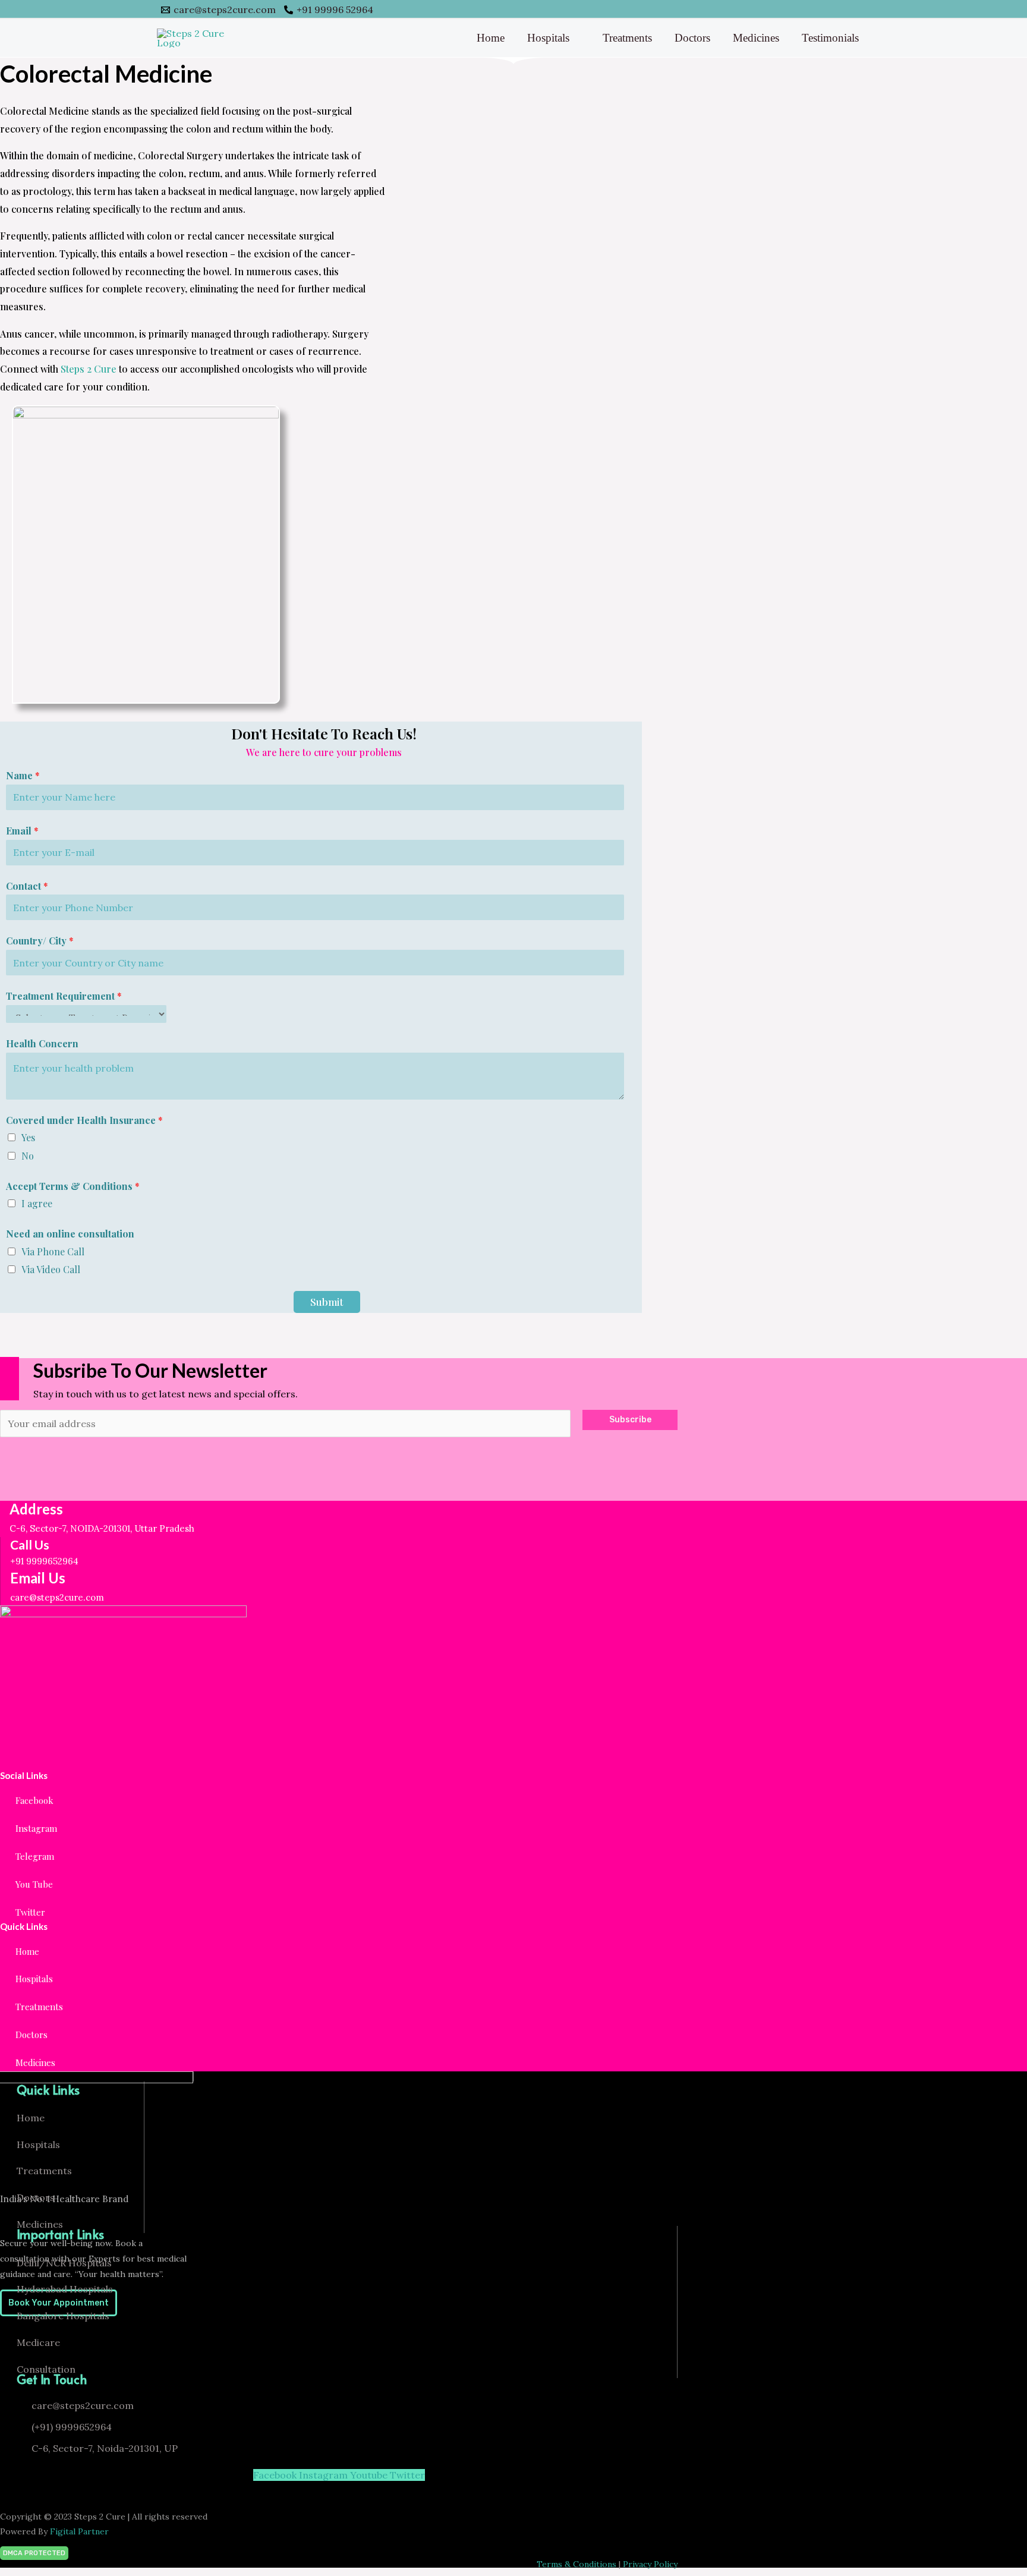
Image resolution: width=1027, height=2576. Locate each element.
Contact (27, 886)
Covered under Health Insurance (84, 1120)
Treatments (627, 38)
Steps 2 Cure (89, 369)
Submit (327, 1302)
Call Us (30, 1544)
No (28, 1156)
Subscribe (630, 1420)
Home (491, 38)
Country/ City (40, 941)
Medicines (756, 38)
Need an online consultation (70, 1234)
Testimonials (830, 38)
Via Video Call (51, 1269)
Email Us (38, 1578)
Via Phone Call (53, 1251)
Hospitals (548, 38)
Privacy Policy (650, 2564)
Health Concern (42, 1043)
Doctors (692, 38)
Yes (28, 1137)
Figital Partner (79, 2531)
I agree (37, 1203)
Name (23, 775)
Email (22, 831)
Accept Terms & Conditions (73, 1186)
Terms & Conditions (576, 2564)
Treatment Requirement (64, 996)
